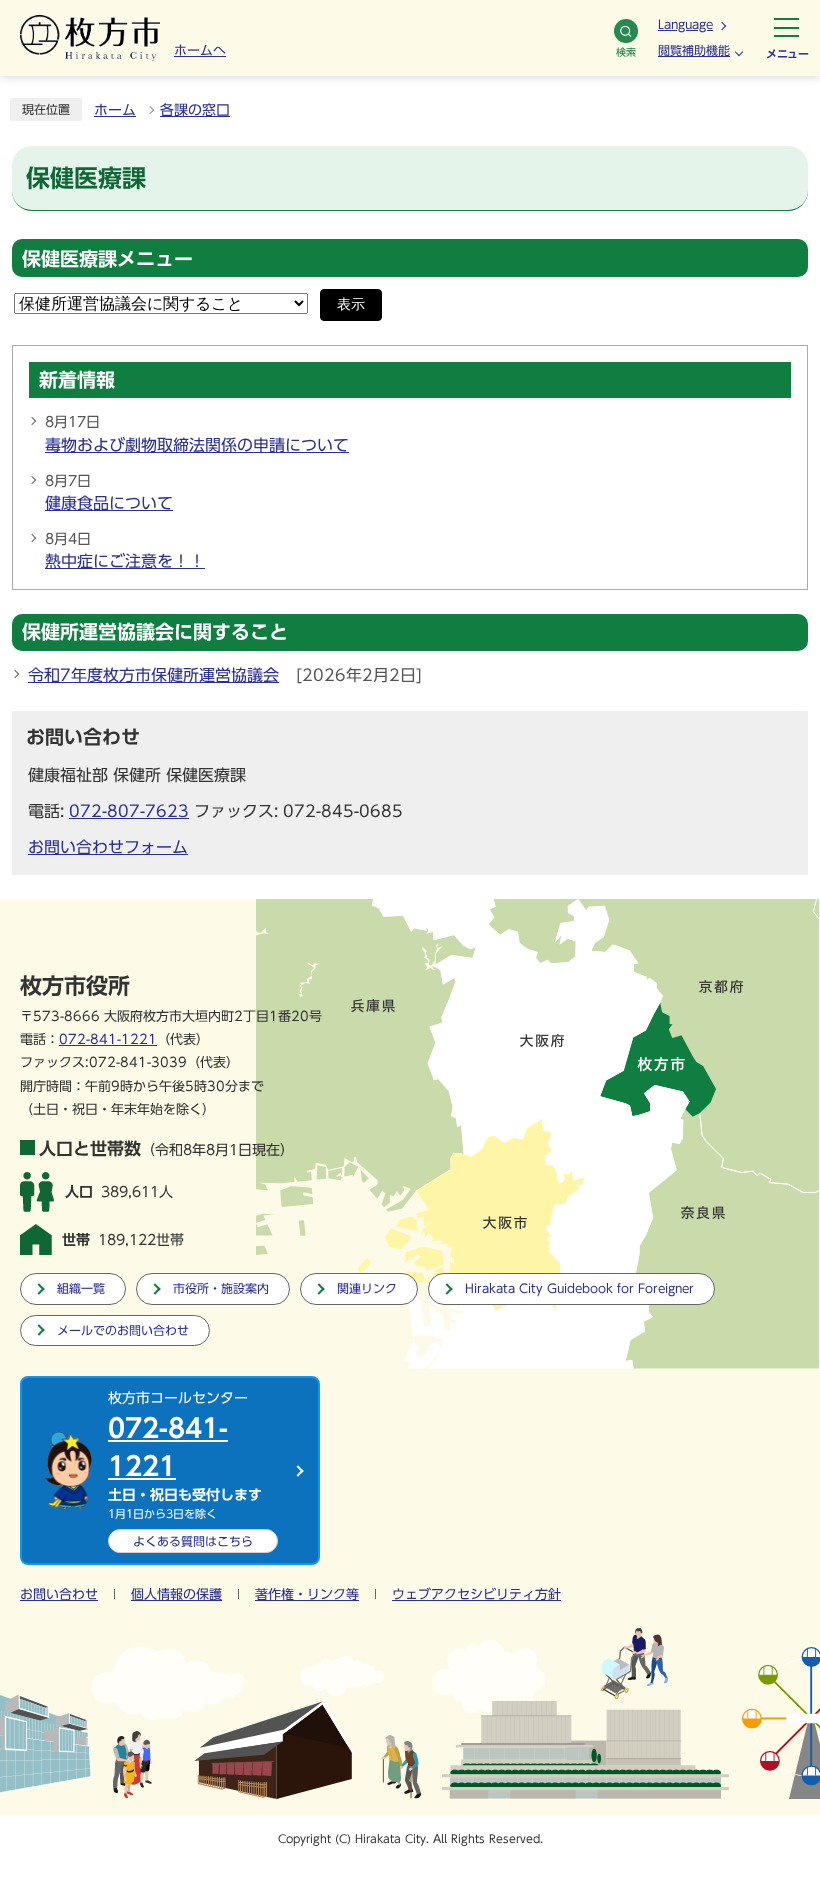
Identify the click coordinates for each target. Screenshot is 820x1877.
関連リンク (367, 1288)
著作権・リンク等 (307, 1594)
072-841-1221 (108, 1039)
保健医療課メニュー (107, 258)
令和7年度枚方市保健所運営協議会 (153, 675)
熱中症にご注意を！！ (125, 561)
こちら (193, 1541)
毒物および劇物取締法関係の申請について (197, 445)
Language (685, 24)
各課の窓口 (195, 110)
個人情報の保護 (176, 1594)
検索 (626, 52)
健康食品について (109, 503)
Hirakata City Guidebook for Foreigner (579, 1288)
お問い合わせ (59, 1594)
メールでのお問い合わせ (123, 1330)
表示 (351, 304)
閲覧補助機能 (694, 50)
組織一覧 (81, 1288)
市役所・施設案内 (221, 1288)
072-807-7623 (129, 811)
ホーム (115, 110)
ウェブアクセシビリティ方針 (476, 1594)
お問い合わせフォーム (108, 847)
